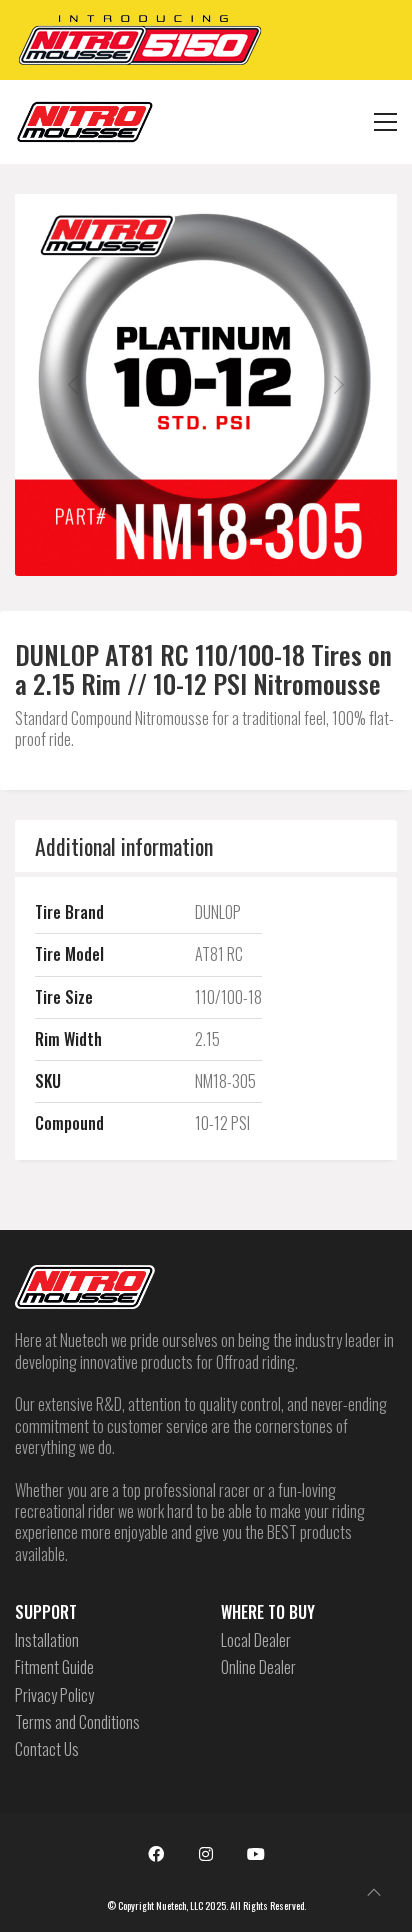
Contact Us (47, 1749)
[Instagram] (206, 1854)
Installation (47, 1640)
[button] (385, 122)
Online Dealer (258, 1667)
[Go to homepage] (85, 122)
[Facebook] (156, 1854)
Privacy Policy (54, 1695)
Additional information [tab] (124, 846)
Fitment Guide (54, 1667)
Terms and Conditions (77, 1722)
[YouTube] (256, 1854)
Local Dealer (256, 1640)
